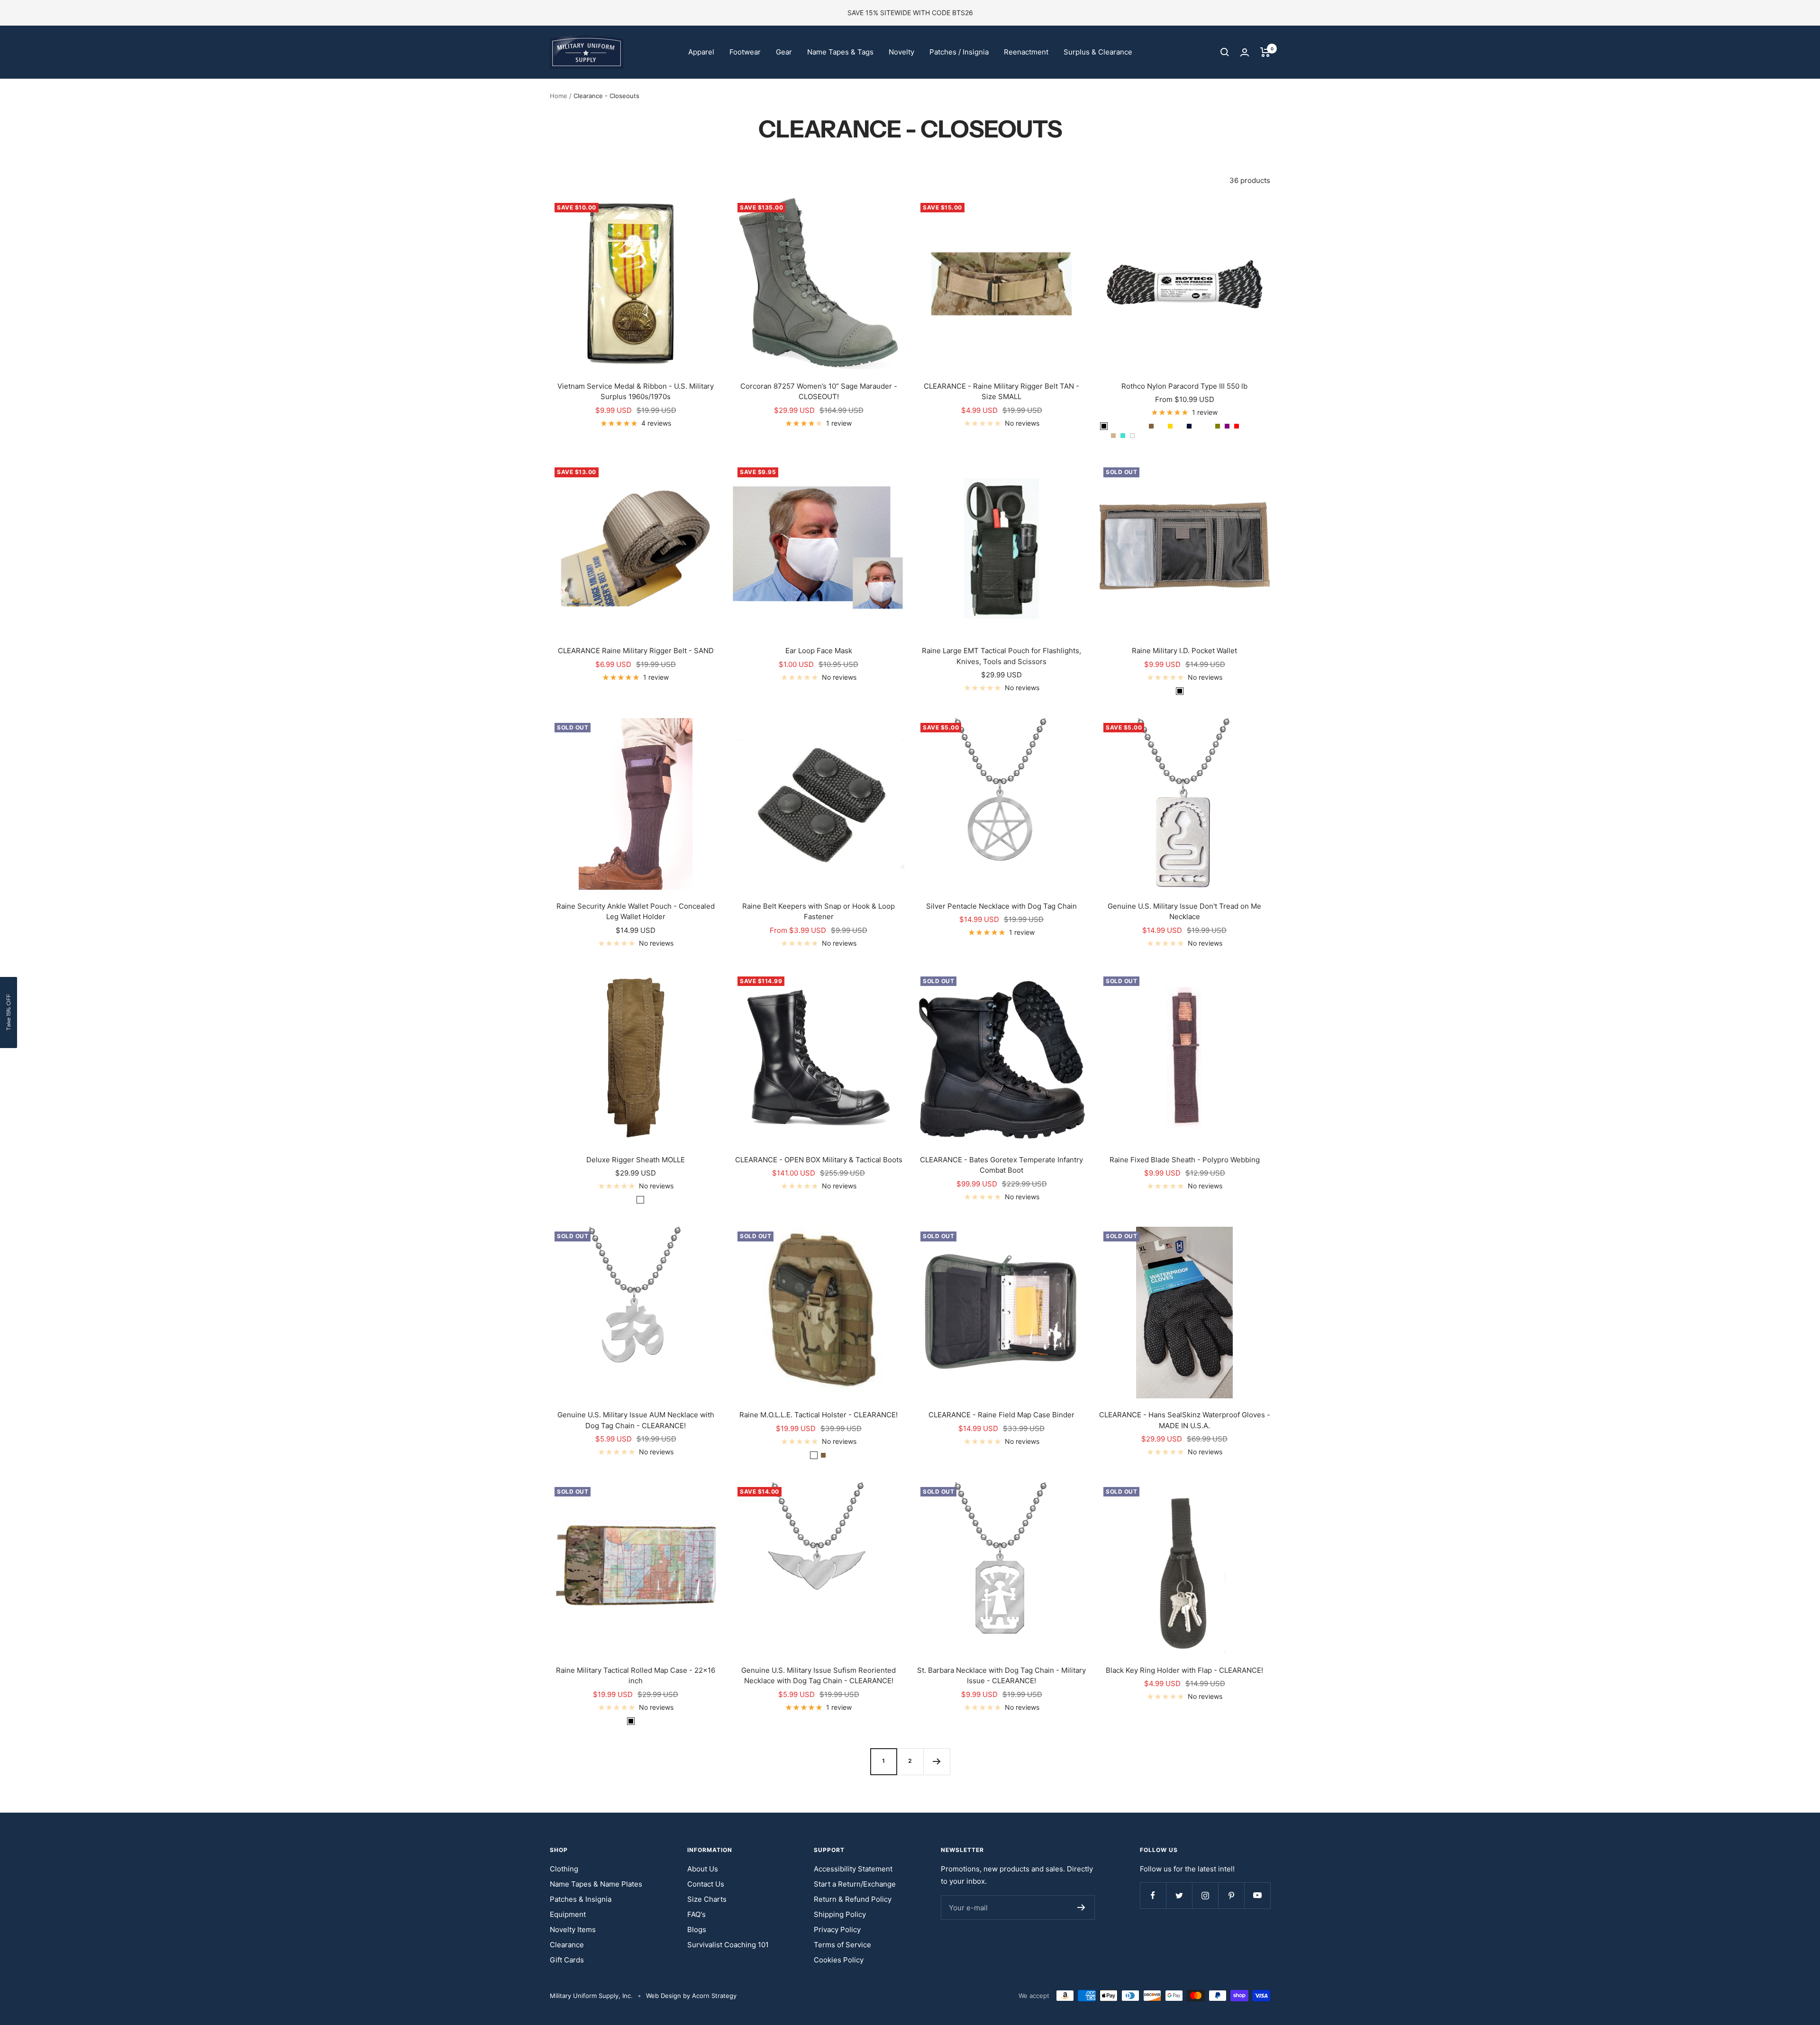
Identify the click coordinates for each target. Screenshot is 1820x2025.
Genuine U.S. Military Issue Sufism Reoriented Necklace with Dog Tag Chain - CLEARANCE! (819, 1676)
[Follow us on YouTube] (1257, 1895)
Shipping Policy (840, 1914)
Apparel (701, 52)
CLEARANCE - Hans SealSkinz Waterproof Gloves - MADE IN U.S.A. (1185, 1420)
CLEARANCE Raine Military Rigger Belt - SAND (636, 651)
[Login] (1245, 52)
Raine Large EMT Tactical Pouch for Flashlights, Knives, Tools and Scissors (1001, 656)
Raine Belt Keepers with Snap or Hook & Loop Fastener (819, 912)
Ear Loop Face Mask (819, 651)
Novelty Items (573, 1929)
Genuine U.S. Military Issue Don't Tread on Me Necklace (1184, 912)
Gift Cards (567, 1960)
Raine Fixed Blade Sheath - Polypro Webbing (1185, 1160)
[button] (9, 1012)
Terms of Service (842, 1945)
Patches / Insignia (959, 52)
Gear (784, 52)
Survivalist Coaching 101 (728, 1945)
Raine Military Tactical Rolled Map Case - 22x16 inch (636, 1676)
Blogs (697, 1929)
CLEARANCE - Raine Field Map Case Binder (1001, 1415)
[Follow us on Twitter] (1179, 1895)
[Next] (937, 1761)
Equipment (568, 1914)
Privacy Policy (837, 1929)
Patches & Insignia (581, 1899)
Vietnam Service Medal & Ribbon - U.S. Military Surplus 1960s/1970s (636, 392)
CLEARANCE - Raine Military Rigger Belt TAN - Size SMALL (1001, 392)
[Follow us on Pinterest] (1231, 1895)
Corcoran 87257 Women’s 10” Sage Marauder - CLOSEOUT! (819, 392)
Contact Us (706, 1884)
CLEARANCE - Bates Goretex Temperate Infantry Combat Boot (1001, 1165)
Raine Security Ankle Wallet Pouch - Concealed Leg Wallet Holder (636, 912)
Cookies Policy (839, 1960)
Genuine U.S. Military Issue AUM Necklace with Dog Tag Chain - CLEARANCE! (636, 1420)
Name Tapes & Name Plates (596, 1884)
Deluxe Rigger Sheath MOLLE (636, 1160)
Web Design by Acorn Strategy (691, 1996)
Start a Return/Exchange (855, 1884)
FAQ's (696, 1914)
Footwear (745, 52)
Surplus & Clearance (1098, 52)
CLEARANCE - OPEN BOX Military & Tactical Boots (819, 1160)
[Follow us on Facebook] (1153, 1895)
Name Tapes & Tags (840, 52)
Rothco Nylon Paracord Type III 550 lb (1184, 386)
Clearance (567, 1945)
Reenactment (1026, 52)
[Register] (1081, 1907)
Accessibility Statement (853, 1869)
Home (559, 96)
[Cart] (1265, 52)
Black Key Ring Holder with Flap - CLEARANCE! (1184, 1670)
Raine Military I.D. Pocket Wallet (1184, 651)
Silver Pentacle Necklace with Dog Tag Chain (1001, 906)
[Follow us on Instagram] (1205, 1895)
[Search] (1225, 52)
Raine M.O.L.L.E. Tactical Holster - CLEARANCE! (819, 1415)
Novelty (901, 52)
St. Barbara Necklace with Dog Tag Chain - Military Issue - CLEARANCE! (1001, 1676)
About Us (703, 1869)
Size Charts (707, 1899)
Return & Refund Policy (853, 1899)
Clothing (564, 1869)
